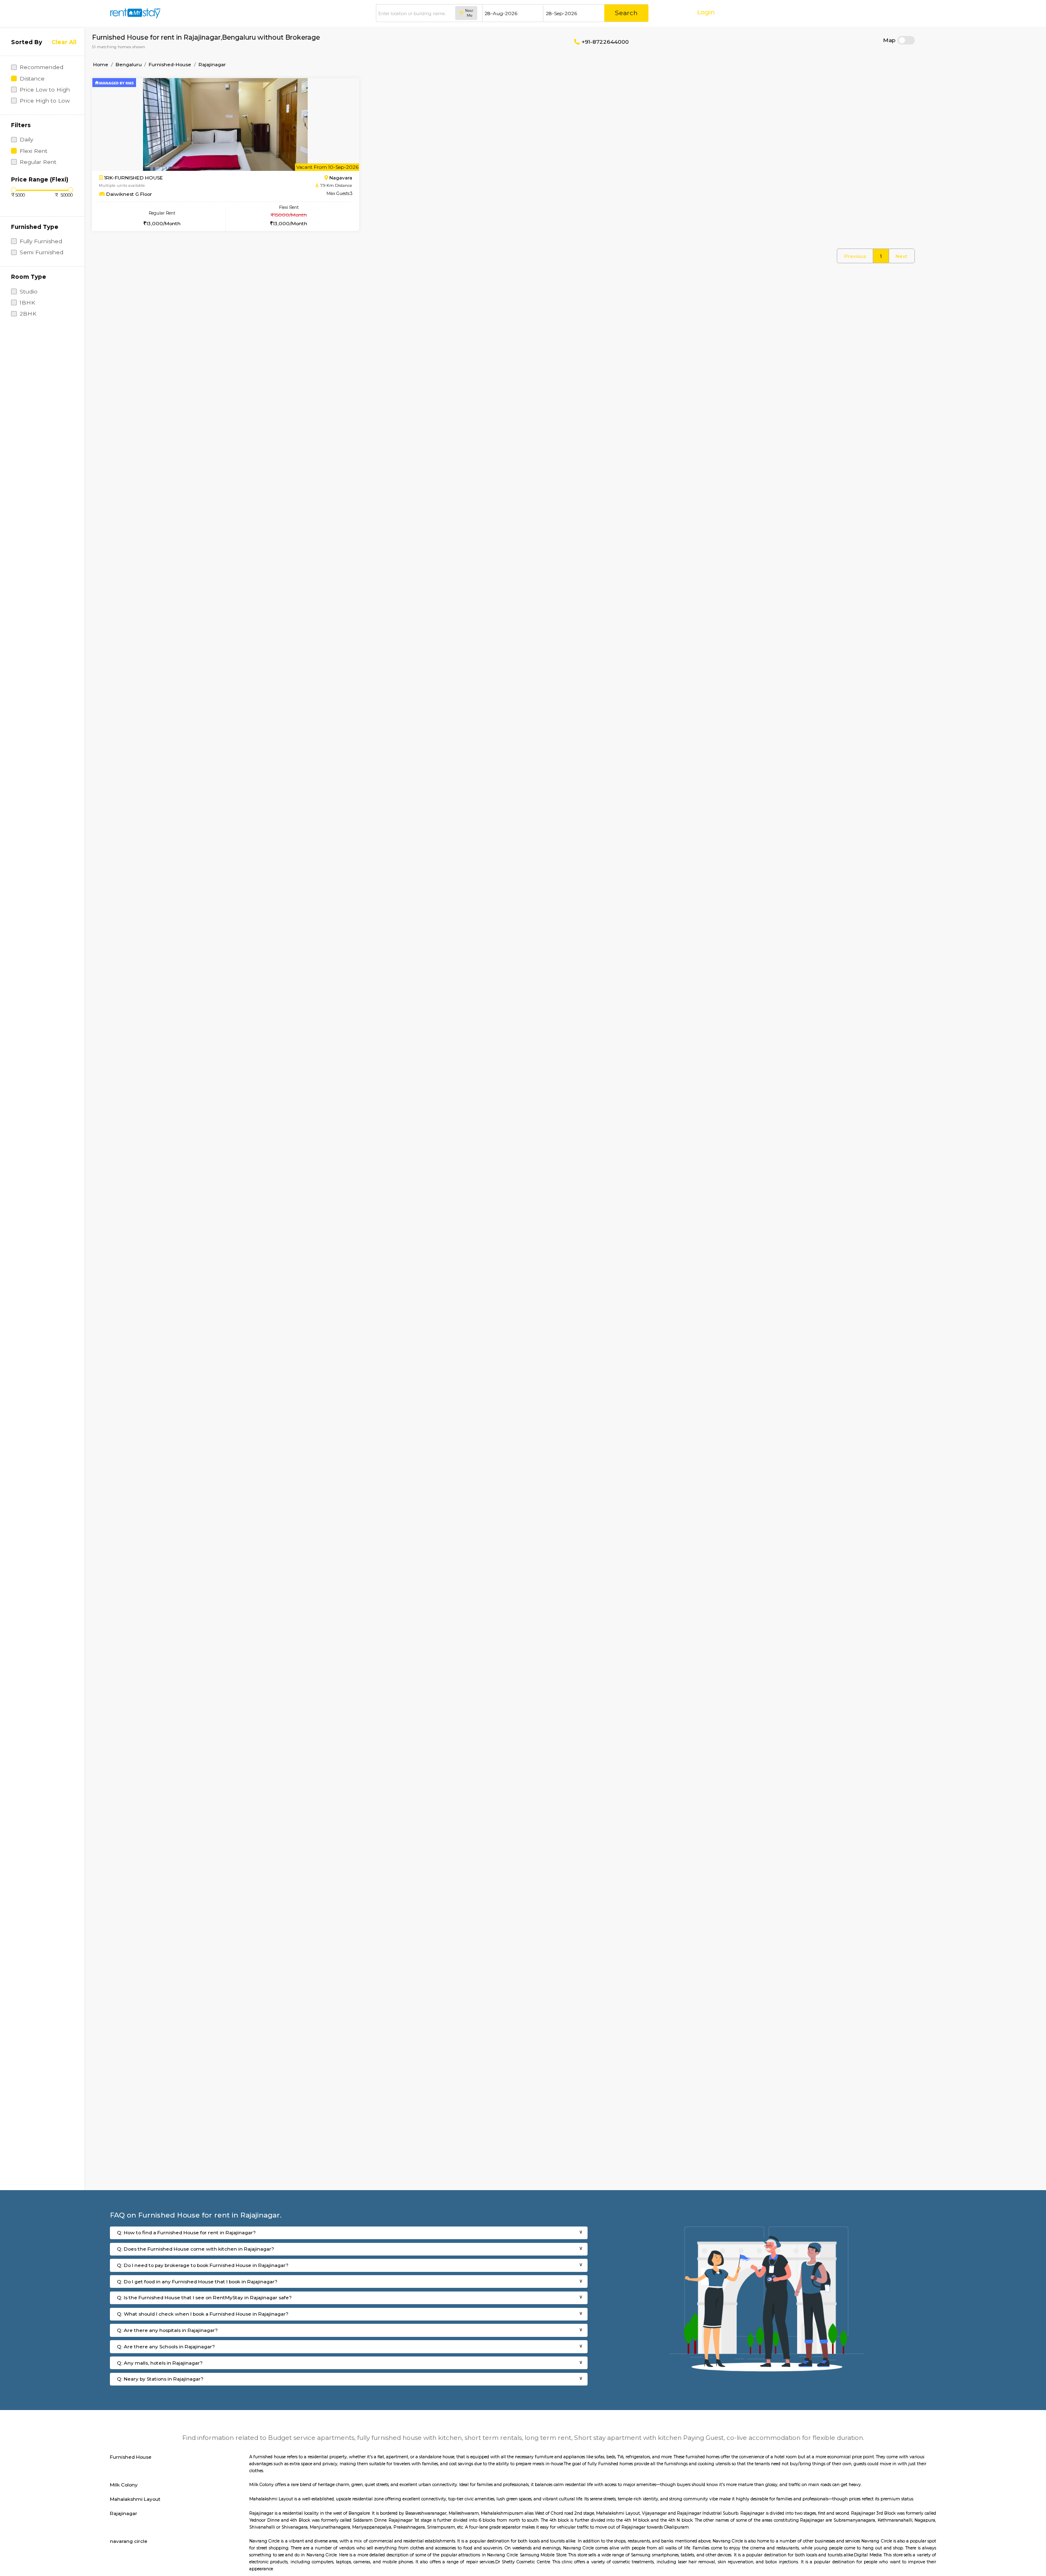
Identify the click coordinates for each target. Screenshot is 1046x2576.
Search (626, 13)
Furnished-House (170, 64)
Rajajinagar (212, 64)
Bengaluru (129, 64)
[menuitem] (855, 256)
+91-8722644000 (604, 42)
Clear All (64, 42)
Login (706, 12)
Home (101, 64)
